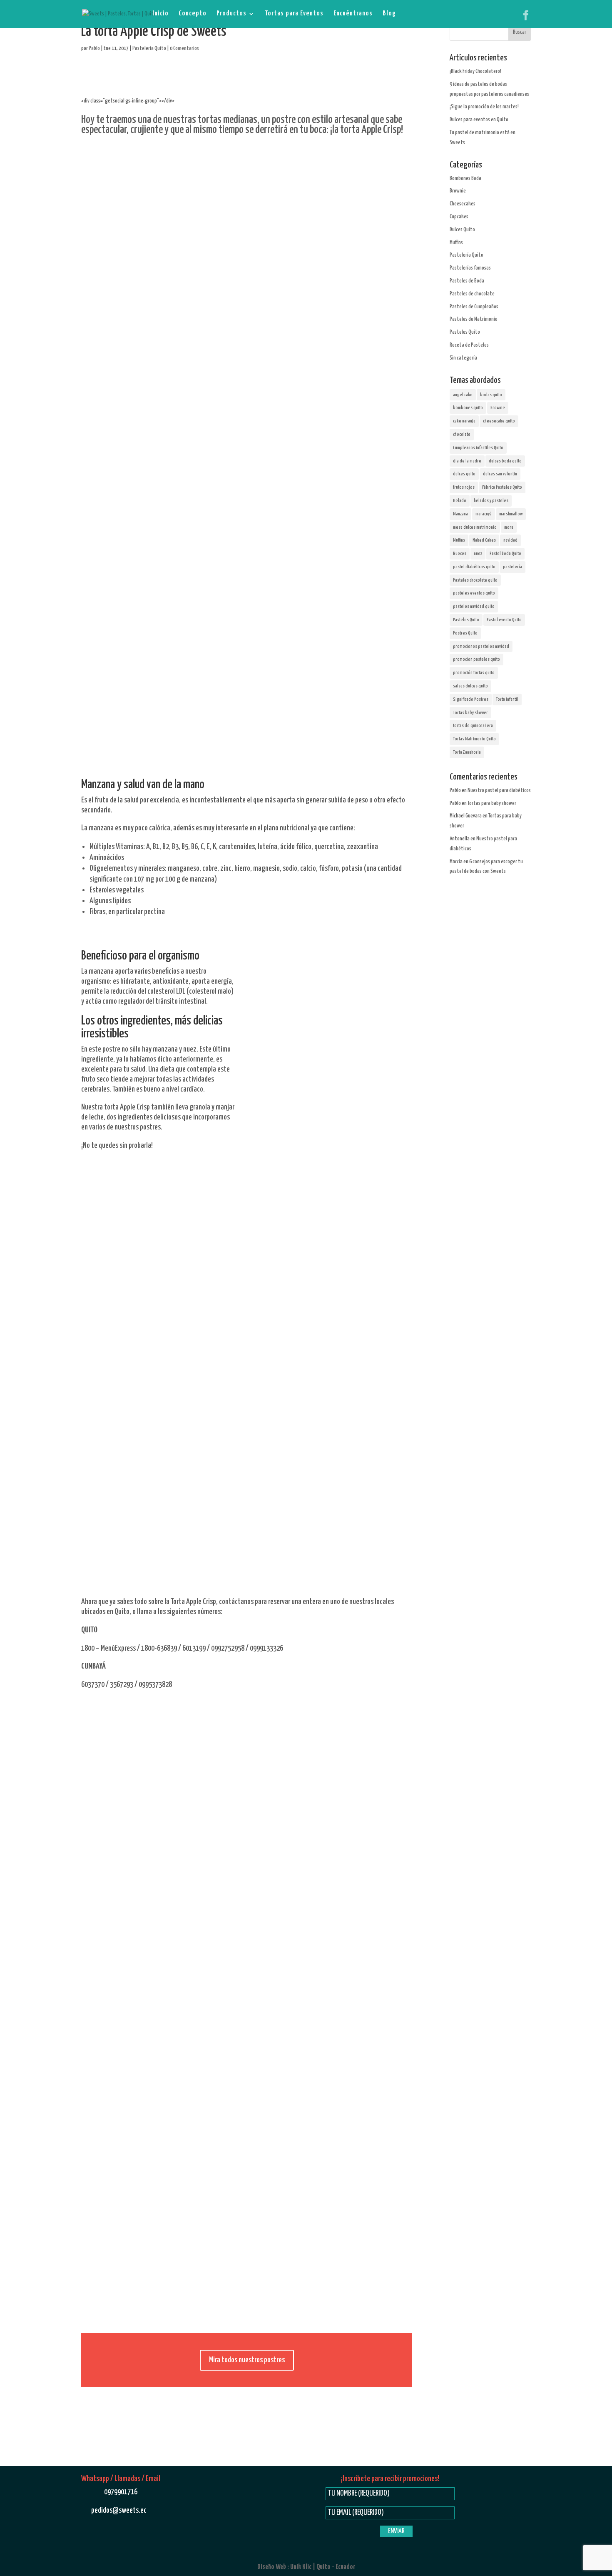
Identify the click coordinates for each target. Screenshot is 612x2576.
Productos (231, 14)
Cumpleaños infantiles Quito (478, 448)
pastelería (512, 567)
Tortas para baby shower (492, 803)
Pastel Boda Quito (505, 553)
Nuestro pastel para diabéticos (499, 791)
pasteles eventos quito (474, 593)
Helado (460, 501)
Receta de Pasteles (469, 345)
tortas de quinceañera (473, 726)
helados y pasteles (491, 501)
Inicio (160, 14)
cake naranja (464, 421)
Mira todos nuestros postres (247, 2360)
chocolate (462, 434)
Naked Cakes (484, 540)
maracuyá (484, 514)
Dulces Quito (462, 230)
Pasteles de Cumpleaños (474, 307)
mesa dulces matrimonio (475, 527)
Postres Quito (465, 633)
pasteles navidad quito (474, 606)
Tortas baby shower (470, 713)
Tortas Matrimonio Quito (474, 739)
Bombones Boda (465, 179)
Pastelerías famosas (470, 268)
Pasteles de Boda (467, 281)
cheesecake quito (499, 421)
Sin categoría (463, 358)
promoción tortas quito (474, 673)
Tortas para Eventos (294, 14)
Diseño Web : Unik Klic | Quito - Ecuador (306, 2567)
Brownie (458, 191)
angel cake (463, 395)
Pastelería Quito (149, 49)
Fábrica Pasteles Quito (502, 487)
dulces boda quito (505, 461)
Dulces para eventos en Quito (479, 120)
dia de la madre (467, 461)
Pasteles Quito (465, 332)
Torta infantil (507, 699)
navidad (510, 540)
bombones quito (468, 408)
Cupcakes (459, 217)
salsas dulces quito (470, 686)
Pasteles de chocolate (472, 294)
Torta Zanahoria (467, 752)
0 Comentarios (184, 49)
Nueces (460, 553)
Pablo (94, 49)
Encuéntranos (353, 14)
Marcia (456, 862)
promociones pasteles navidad (481, 646)
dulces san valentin (500, 474)
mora (509, 527)
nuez (478, 553)
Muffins (456, 243)
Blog (389, 14)
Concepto (193, 14)
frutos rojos (464, 487)
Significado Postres (471, 699)
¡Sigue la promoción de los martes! (484, 107)
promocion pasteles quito (476, 659)
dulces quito (464, 474)
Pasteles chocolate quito (475, 580)
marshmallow (511, 514)
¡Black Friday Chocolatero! (475, 71)
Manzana (460, 514)
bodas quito (491, 395)
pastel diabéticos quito (474, 567)
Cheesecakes (463, 204)
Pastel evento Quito (504, 620)
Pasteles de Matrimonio (474, 319)
